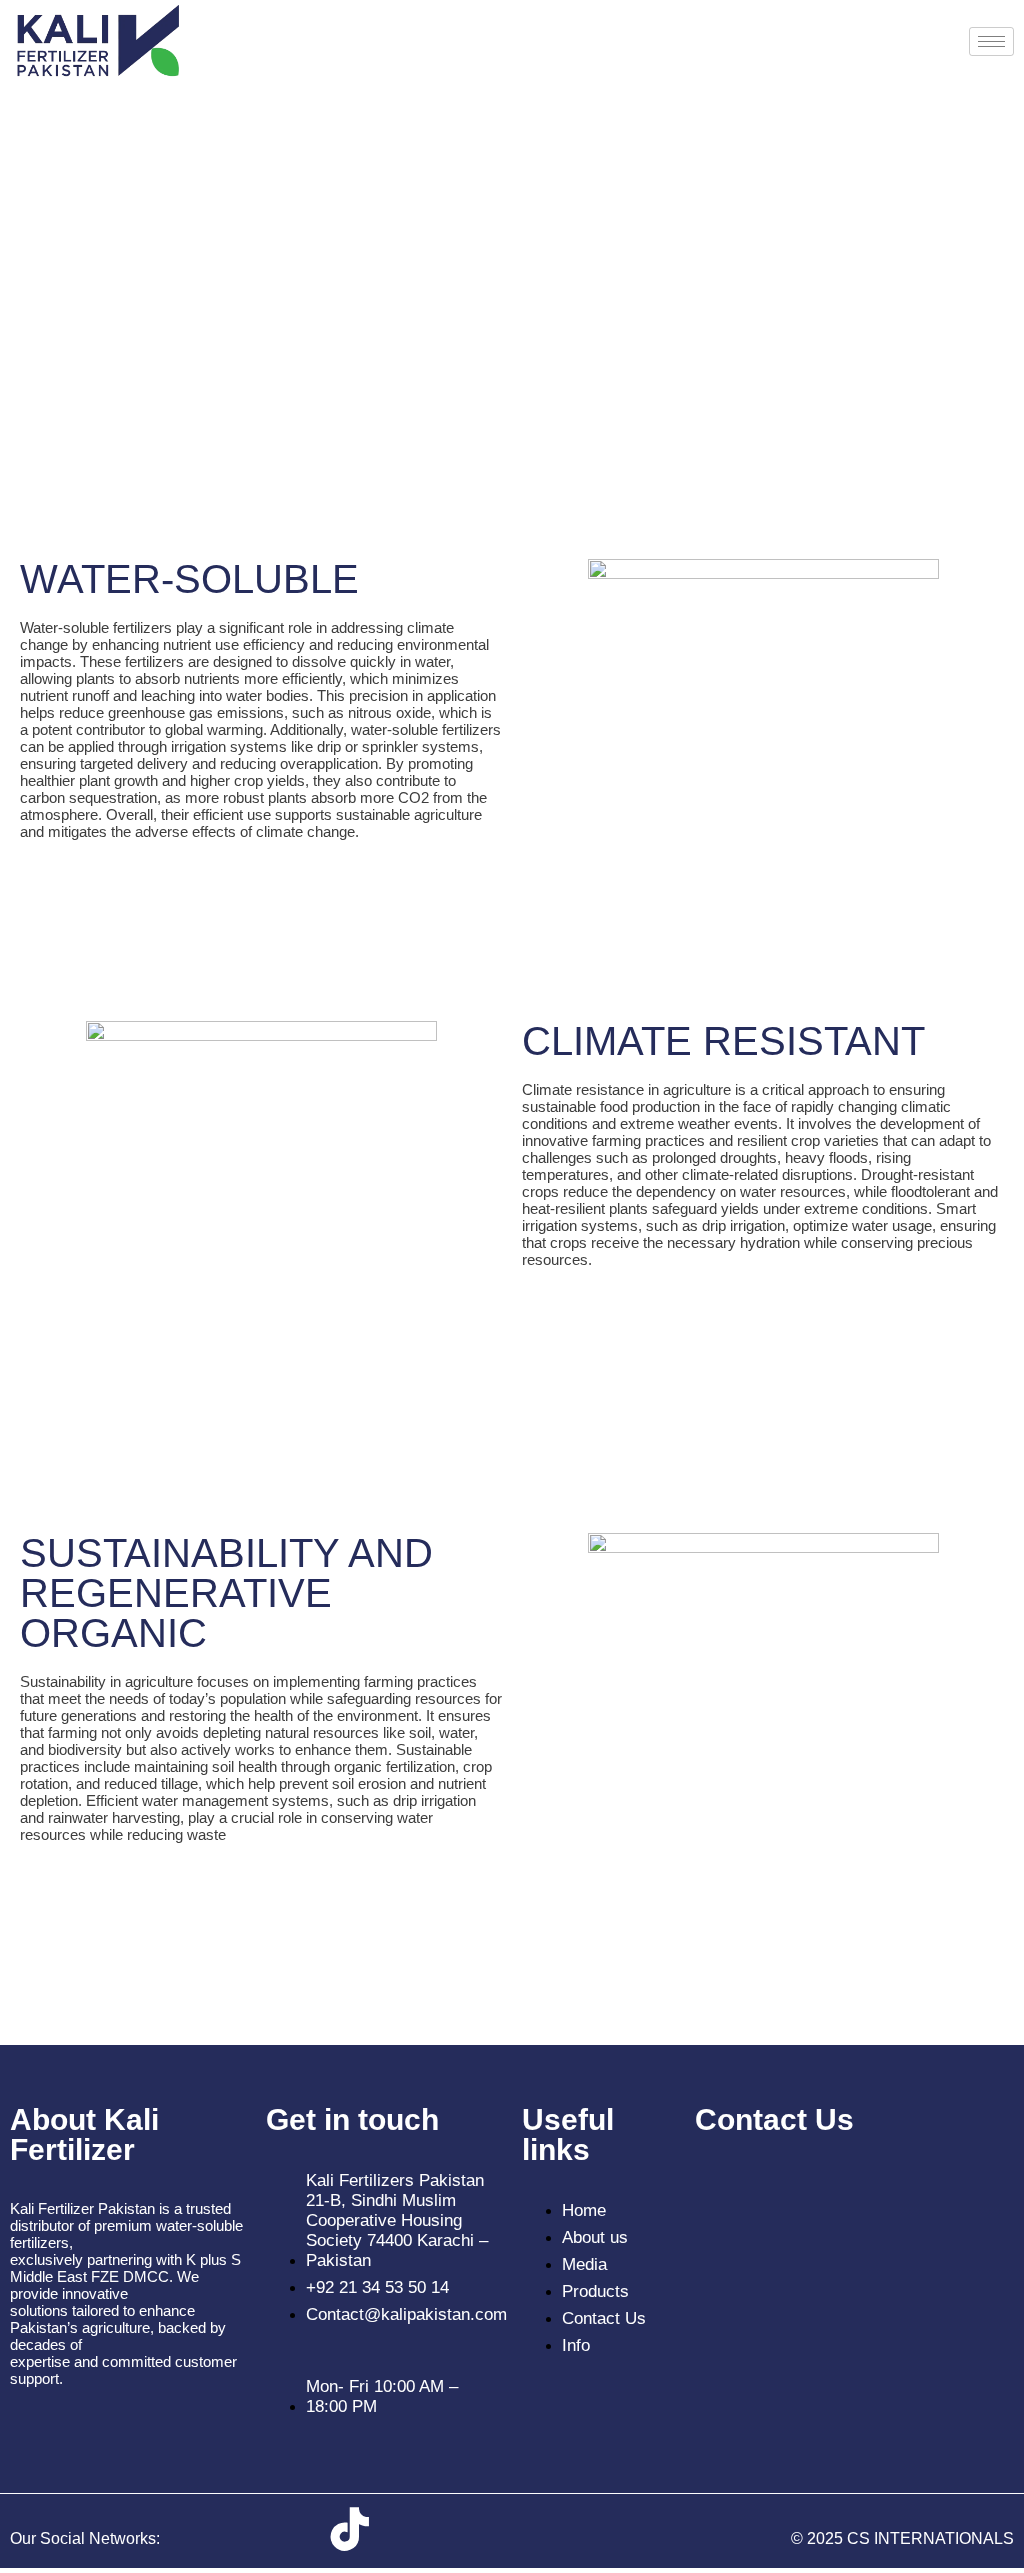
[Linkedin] (468, 2529)
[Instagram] (291, 2529)
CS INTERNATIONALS (930, 2538)
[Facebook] (232, 2529)
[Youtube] (409, 2529)
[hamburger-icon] (991, 41)
